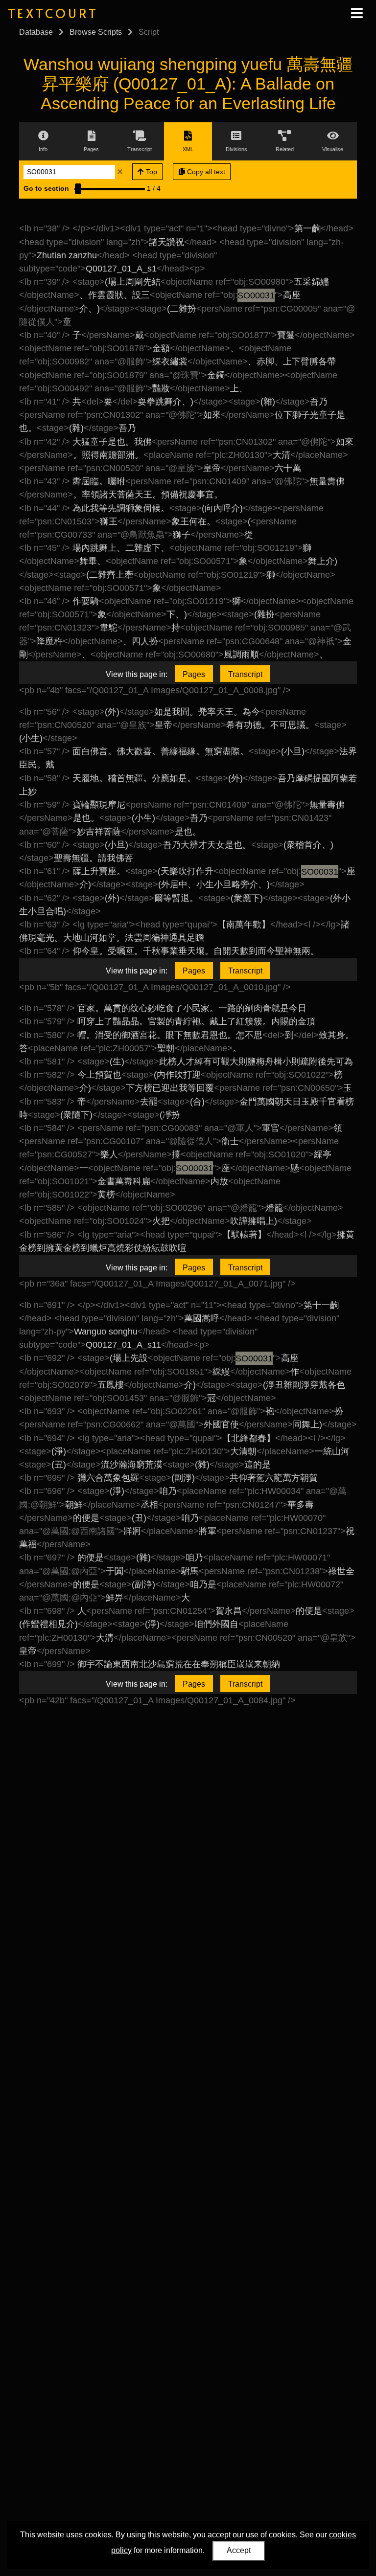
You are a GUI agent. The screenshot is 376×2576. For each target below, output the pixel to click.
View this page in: (137, 674)
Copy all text (205, 172)
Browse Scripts (96, 32)
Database (36, 32)
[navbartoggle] (356, 13)
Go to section (46, 188)
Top (151, 172)
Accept (239, 2550)
